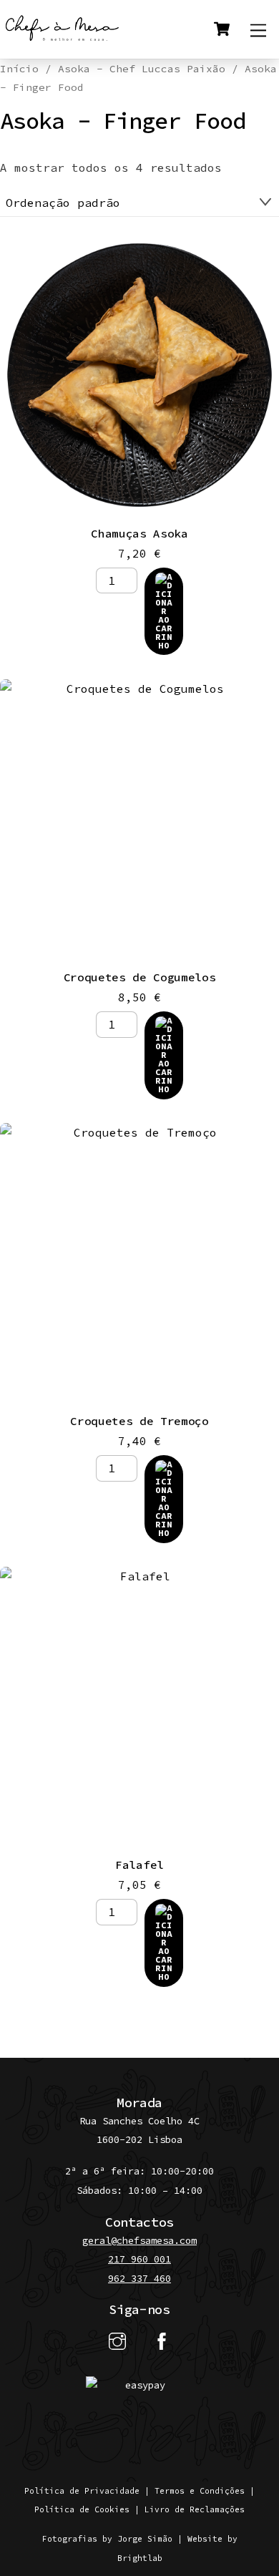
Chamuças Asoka (139, 533)
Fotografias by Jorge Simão (107, 2539)
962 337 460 (139, 2279)
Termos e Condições (200, 2491)
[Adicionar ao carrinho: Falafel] (164, 1943)
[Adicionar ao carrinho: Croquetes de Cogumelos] (164, 1055)
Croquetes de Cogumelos (140, 977)
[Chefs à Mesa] (63, 40)
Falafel (139, 1865)
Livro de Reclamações (195, 2509)
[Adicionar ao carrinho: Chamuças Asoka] (164, 611)
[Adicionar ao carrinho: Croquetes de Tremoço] (164, 1499)
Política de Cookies (82, 2509)
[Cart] (222, 29)
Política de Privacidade (82, 2491)
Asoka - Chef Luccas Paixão (142, 69)
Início (19, 69)
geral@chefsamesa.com (139, 2241)
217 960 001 (139, 2259)
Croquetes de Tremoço (139, 1421)
